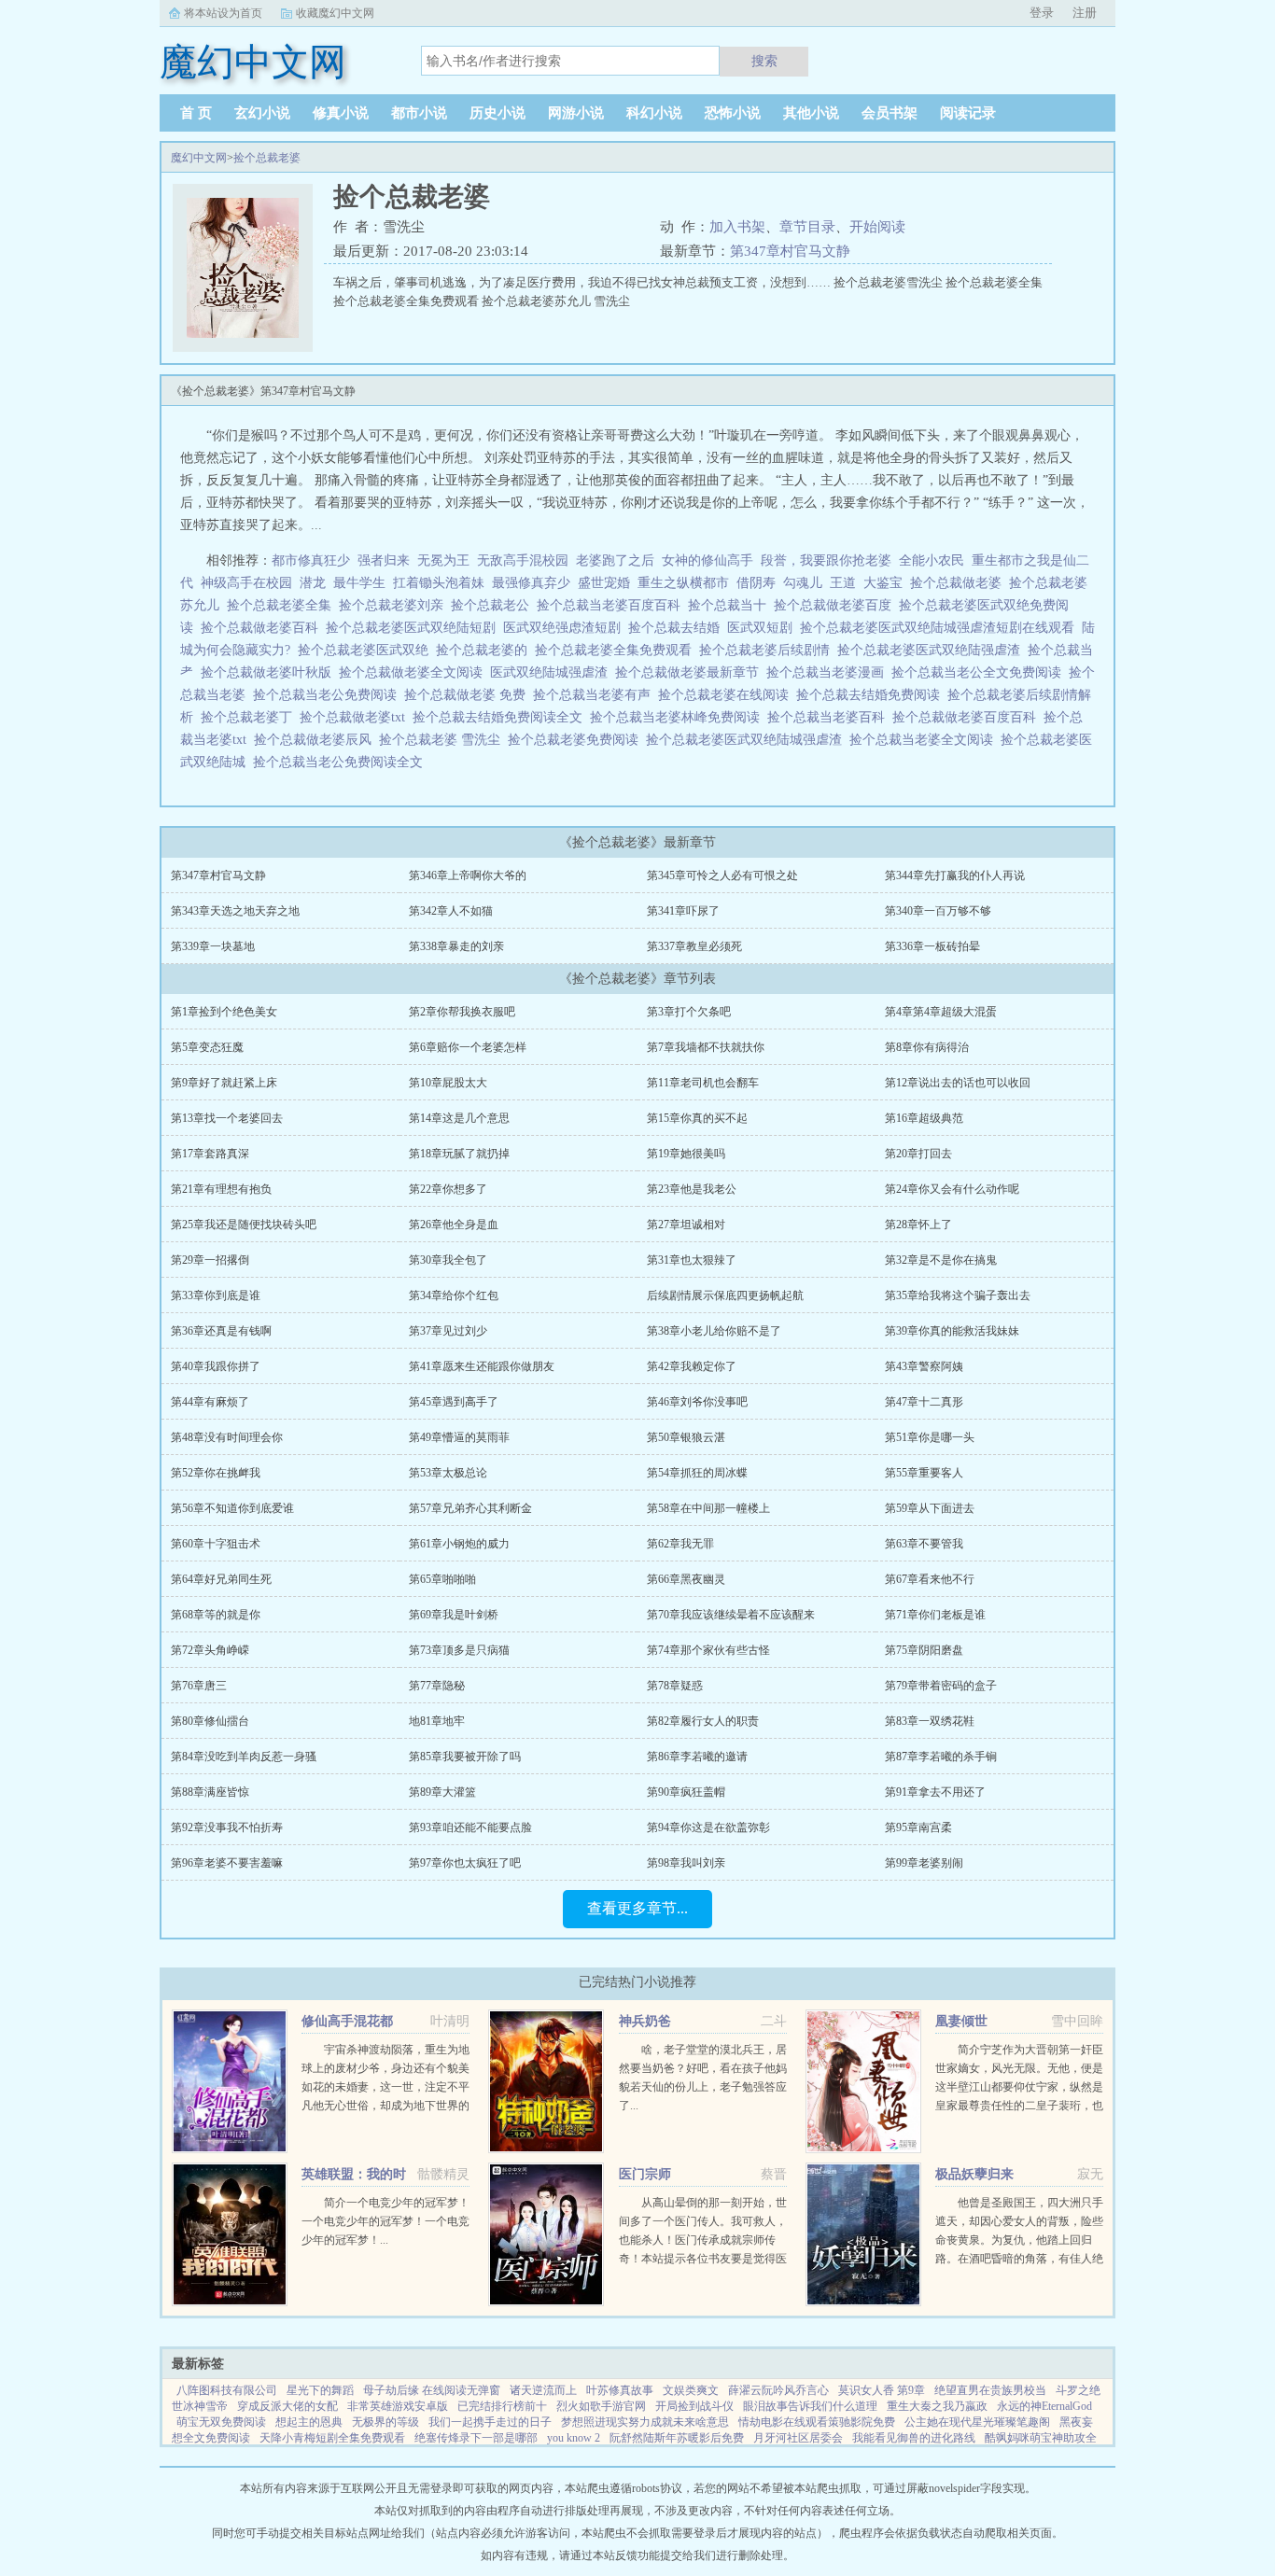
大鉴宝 (883, 583)
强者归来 (384, 560)
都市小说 (419, 113)
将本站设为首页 (223, 13)
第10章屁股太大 (448, 1083)
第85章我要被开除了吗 (465, 1757)
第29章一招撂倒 (210, 1260)
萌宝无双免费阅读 (221, 2422)
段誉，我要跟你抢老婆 (826, 560)
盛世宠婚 (604, 583)
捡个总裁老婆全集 (283, 605)
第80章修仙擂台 (210, 1721)
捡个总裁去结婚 (678, 628)
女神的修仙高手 (708, 560)
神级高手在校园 (246, 583)
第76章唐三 (199, 1686)
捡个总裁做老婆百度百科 (968, 717)
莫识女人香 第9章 (882, 2390)
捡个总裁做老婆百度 (836, 605)
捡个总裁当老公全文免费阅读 (980, 672)
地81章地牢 (437, 1721)
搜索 (764, 61)
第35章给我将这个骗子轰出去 (958, 1295)
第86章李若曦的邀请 (697, 1757)
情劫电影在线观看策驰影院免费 (817, 2422)
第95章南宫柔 (918, 1827)
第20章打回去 (918, 1154)
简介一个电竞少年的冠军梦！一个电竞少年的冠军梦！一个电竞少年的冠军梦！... (385, 2221)
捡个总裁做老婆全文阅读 (414, 672)
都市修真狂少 (311, 560)
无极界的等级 (385, 2422)
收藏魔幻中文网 (335, 13)
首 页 (196, 113)
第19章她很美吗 (686, 1154)
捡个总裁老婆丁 (250, 717)
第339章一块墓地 (213, 946)
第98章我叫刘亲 (686, 1863)
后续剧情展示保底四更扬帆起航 (725, 1295)
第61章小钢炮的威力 (459, 1544)
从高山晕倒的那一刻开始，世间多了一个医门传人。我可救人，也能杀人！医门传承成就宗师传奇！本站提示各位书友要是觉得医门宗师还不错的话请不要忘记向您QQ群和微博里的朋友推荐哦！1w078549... (703, 2259)
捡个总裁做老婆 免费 (469, 695)
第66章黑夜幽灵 (686, 1579)
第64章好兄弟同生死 (221, 1579)
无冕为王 (443, 560)
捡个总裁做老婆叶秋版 (270, 672)
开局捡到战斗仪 (694, 2406)
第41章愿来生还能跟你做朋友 (482, 1366)
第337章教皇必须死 (694, 946)
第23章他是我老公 (692, 1189)
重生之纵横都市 (683, 583)
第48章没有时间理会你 (227, 1437)
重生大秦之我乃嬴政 (937, 2406)
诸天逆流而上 (543, 2390)
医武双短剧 (764, 628)
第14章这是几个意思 (459, 1118)
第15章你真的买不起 (697, 1118)
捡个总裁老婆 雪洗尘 (443, 740)
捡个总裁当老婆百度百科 (612, 605)
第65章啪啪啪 (442, 1579)
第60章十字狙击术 (216, 1544)
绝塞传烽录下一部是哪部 (476, 2438)
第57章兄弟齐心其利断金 (470, 1508)
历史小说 (497, 113)
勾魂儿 (803, 583)
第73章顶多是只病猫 (459, 1650)
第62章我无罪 (680, 1544)
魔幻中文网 (199, 158)
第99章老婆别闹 (924, 1863)
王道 (843, 583)
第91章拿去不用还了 (935, 1792)
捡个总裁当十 (731, 605)
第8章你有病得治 (927, 1047)
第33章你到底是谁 (216, 1295)
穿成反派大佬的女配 (287, 2406)
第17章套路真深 (210, 1154)
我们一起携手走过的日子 (490, 2422)
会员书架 (890, 113)
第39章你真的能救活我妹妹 (952, 1331)
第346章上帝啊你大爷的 (468, 875)
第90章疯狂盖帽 (686, 1792)
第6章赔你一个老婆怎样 (468, 1047)
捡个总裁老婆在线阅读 (727, 695)
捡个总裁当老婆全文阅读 (925, 740)
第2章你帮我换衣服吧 (462, 1012)
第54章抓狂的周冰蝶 (697, 1473)
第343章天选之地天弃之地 (235, 911)
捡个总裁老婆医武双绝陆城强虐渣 (748, 740)
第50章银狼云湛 (686, 1437)
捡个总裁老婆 (267, 158)
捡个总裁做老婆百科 (263, 628)
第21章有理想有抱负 (221, 1189)
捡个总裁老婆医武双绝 (367, 650)
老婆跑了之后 (615, 560)
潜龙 (313, 583)
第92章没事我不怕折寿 (227, 1827)
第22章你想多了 (448, 1189)
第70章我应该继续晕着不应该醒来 (731, 1615)
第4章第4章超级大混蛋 (941, 1012)
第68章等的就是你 (216, 1615)
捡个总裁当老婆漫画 (829, 672)
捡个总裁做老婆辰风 (316, 740)
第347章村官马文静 (790, 251)
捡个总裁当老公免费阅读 (329, 695)
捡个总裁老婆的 (485, 650)
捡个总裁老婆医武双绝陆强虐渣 (932, 650)
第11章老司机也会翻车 (703, 1083)
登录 (1042, 13)
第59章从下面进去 (930, 1508)
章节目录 (807, 227)
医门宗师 (645, 2174)
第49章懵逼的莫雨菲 (459, 1437)
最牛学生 (359, 583)
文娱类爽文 (691, 2390)
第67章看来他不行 (930, 1579)
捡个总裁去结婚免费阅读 (872, 695)
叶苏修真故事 (620, 2390)
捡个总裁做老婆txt (356, 717)
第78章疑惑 (675, 1686)
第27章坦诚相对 (686, 1225)
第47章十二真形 (924, 1402)
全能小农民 (932, 560)
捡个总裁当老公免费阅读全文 (342, 762)
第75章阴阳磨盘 (924, 1650)
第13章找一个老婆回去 (227, 1118)
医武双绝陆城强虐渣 (553, 672)
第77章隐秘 (437, 1686)
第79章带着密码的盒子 (941, 1686)
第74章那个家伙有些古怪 (708, 1650)
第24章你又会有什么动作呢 (952, 1189)
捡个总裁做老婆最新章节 (691, 672)
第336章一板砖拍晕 (932, 946)
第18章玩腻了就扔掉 (459, 1154)
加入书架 (737, 227)
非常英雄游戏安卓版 (398, 2406)
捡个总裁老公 (494, 605)
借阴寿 (756, 583)
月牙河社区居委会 (798, 2438)
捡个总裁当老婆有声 (595, 695)
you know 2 (574, 2438)
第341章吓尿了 (683, 911)
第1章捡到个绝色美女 (224, 1012)
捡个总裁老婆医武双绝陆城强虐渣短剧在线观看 (941, 628)
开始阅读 (877, 227)
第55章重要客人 (924, 1473)
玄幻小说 (262, 113)
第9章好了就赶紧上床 (224, 1083)
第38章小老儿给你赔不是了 (714, 1331)
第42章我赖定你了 (692, 1366)
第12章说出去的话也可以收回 (958, 1083)
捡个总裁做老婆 (960, 583)
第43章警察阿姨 (924, 1366)
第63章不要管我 (924, 1544)
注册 (1085, 13)
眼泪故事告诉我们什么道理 (810, 2406)
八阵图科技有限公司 (227, 2390)
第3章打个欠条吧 (689, 1012)
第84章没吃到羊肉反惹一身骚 (244, 1757)
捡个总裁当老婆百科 (830, 717)
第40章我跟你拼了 (216, 1366)
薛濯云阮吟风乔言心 (778, 2390)
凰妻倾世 (961, 2021)
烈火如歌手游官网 (601, 2406)
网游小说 (576, 113)
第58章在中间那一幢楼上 (708, 1508)
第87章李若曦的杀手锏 (941, 1757)
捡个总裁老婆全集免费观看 (617, 650)
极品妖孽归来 (974, 2174)
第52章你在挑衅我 (216, 1473)
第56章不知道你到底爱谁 (232, 1508)
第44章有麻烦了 (210, 1402)
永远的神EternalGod (1044, 2406)
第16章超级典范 (924, 1118)
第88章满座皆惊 (210, 1792)
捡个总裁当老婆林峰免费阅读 (679, 717)
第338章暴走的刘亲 (456, 946)
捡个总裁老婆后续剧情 (768, 650)
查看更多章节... (637, 1908)
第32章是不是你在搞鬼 (941, 1260)
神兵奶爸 (645, 2021)
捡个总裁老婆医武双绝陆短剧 (414, 628)
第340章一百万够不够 (938, 911)
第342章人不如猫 (451, 911)
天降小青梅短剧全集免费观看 (332, 2438)
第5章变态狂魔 (207, 1047)
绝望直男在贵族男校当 (990, 2390)
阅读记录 (968, 113)
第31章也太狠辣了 (692, 1260)
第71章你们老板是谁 (935, 1615)
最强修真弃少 (531, 583)
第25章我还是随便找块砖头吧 (244, 1225)
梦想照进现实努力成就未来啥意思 (645, 2422)
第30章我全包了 (448, 1260)
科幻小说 (654, 113)
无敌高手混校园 (523, 560)
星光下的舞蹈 (320, 2390)
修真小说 (341, 113)
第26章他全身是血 (454, 1225)
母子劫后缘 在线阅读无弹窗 (432, 2390)
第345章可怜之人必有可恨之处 (722, 875)
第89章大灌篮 (442, 1792)
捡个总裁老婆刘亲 (395, 605)
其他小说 (811, 113)
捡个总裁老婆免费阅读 (577, 740)
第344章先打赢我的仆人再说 (955, 875)
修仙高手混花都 (347, 2021)
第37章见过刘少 (448, 1331)
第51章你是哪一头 (930, 1437)
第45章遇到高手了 (454, 1402)
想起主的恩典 (309, 2422)
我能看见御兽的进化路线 (914, 2438)
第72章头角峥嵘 (210, 1650)
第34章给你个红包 (454, 1295)
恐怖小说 (733, 113)
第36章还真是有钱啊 (221, 1331)
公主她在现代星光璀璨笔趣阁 (977, 2422)
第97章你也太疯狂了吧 (465, 1863)
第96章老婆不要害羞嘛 (227, 1863)
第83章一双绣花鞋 (930, 1721)
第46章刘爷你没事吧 (697, 1402)
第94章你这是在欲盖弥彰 (708, 1827)
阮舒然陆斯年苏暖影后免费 (677, 2438)
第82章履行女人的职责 (703, 1721)
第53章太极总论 (448, 1473)
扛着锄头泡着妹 (439, 583)
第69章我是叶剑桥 (454, 1615)
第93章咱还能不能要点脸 (470, 1827)
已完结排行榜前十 (502, 2406)
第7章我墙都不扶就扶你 (706, 1047)
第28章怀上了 (918, 1225)
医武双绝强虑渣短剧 (566, 628)
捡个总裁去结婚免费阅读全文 (501, 717)
